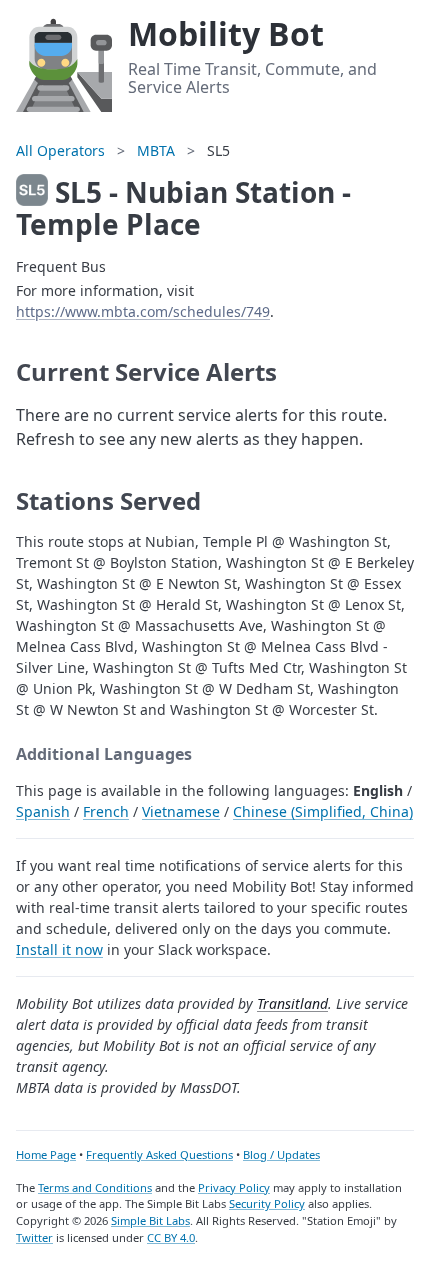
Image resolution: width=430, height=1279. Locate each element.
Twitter (34, 1237)
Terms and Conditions (95, 1187)
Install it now (59, 949)
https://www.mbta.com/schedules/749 (143, 311)
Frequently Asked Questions (159, 1154)
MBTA (156, 150)
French (106, 811)
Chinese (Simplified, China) (323, 811)
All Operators (60, 150)
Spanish (43, 811)
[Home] (64, 62)
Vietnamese (181, 811)
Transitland (292, 1003)
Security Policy (267, 1203)
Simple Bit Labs (150, 1220)
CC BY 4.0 (171, 1237)
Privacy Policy (234, 1187)
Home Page (46, 1154)
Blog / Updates (281, 1154)
